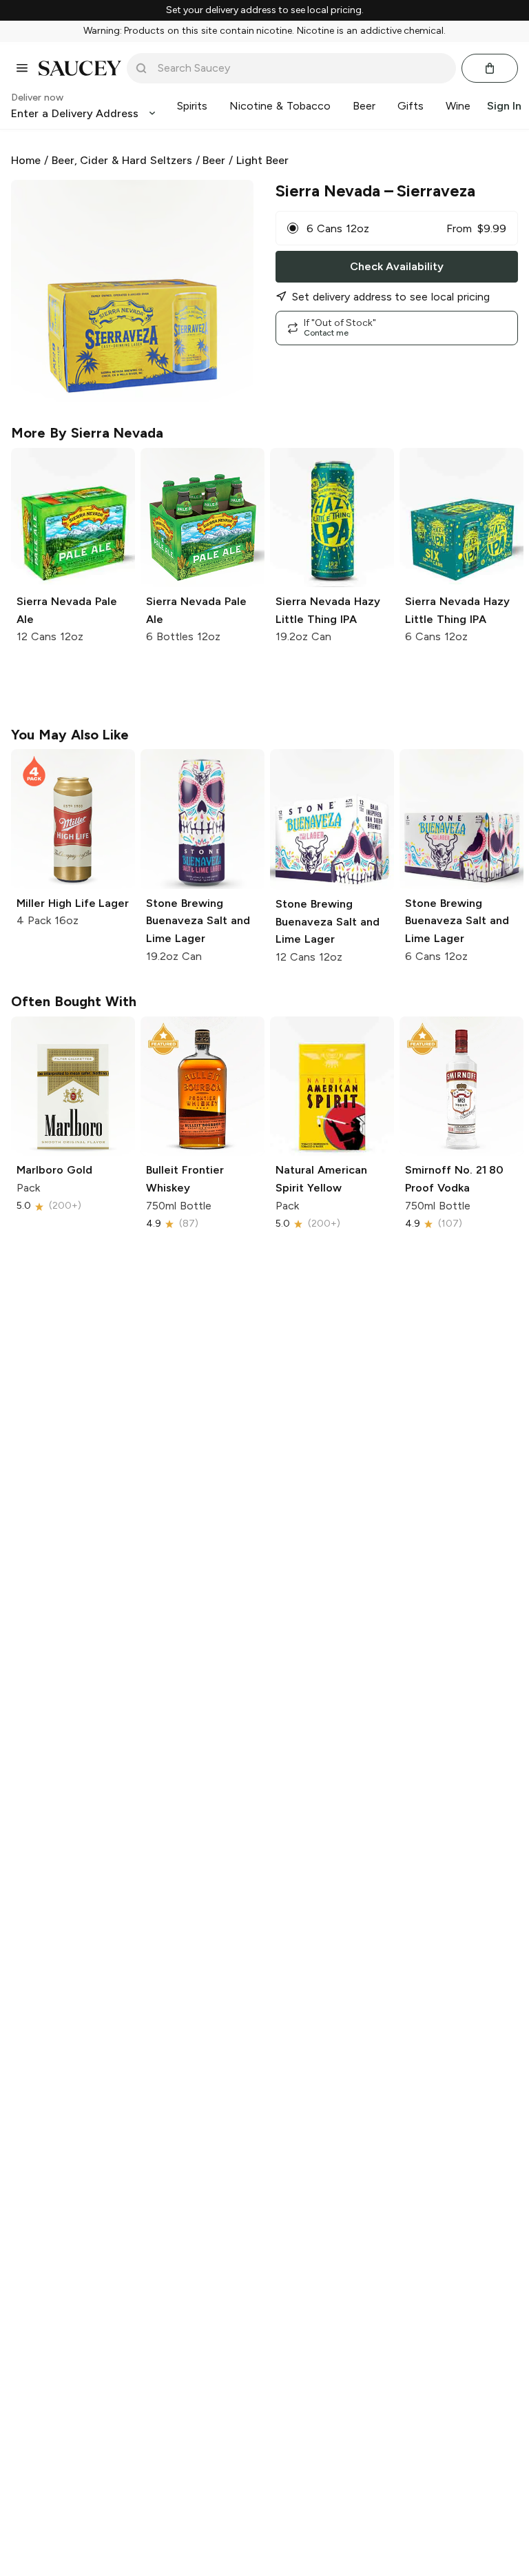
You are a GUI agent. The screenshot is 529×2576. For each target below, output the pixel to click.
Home (26, 160)
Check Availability (397, 266)
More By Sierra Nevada (87, 433)
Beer (214, 160)
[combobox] (301, 68)
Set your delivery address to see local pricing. (265, 10)
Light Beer (262, 160)
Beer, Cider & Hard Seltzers (122, 160)
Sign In (504, 106)
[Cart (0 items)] (490, 68)
